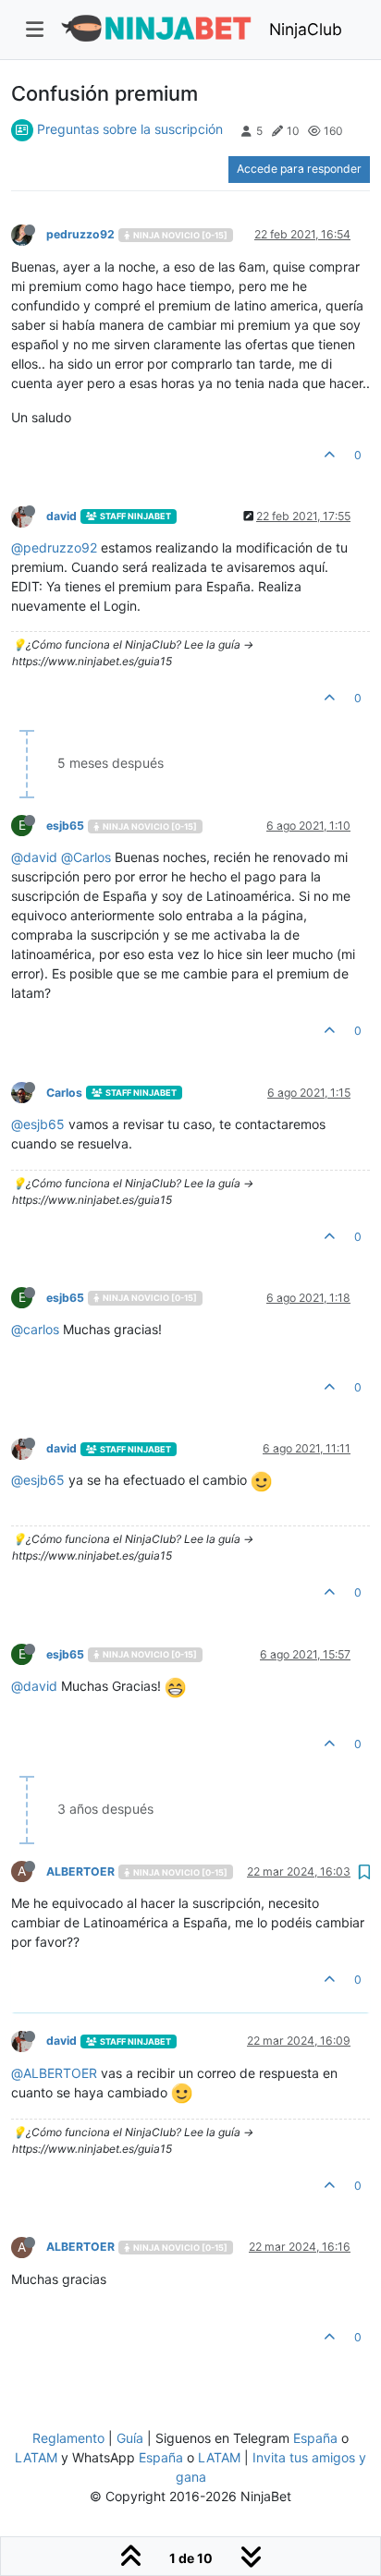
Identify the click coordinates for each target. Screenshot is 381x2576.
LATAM (36, 2457)
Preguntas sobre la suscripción (130, 129)
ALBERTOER (80, 1871)
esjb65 (65, 826)
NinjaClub (306, 29)
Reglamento (68, 2438)
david (61, 516)
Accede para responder (299, 169)
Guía (130, 2438)
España (315, 2438)
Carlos (64, 1093)
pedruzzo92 (80, 234)
